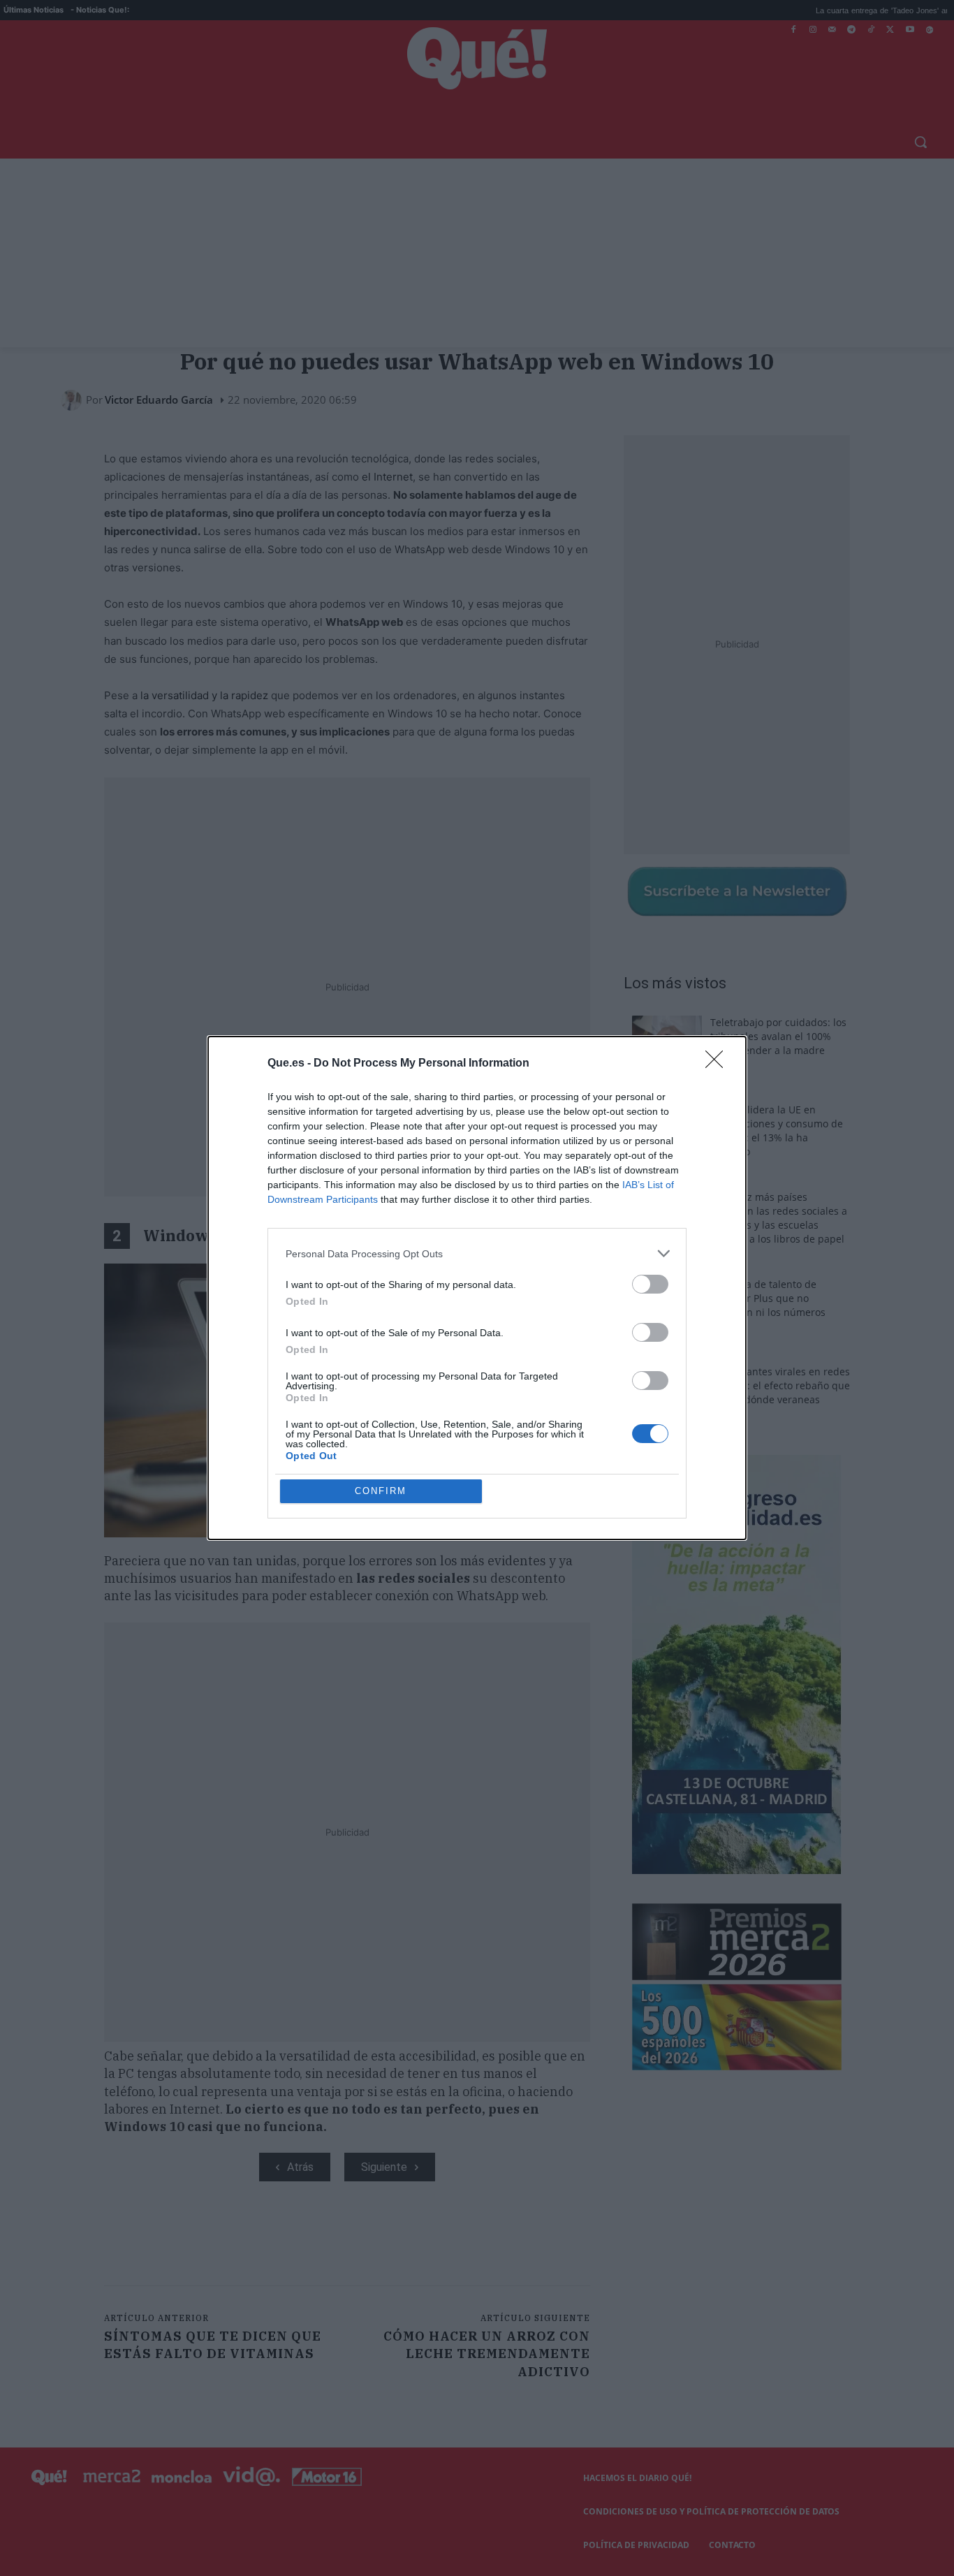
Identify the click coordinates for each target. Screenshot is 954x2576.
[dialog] (477, 1288)
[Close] (719, 1064)
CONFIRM (381, 1491)
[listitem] (477, 1253)
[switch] (650, 1284)
